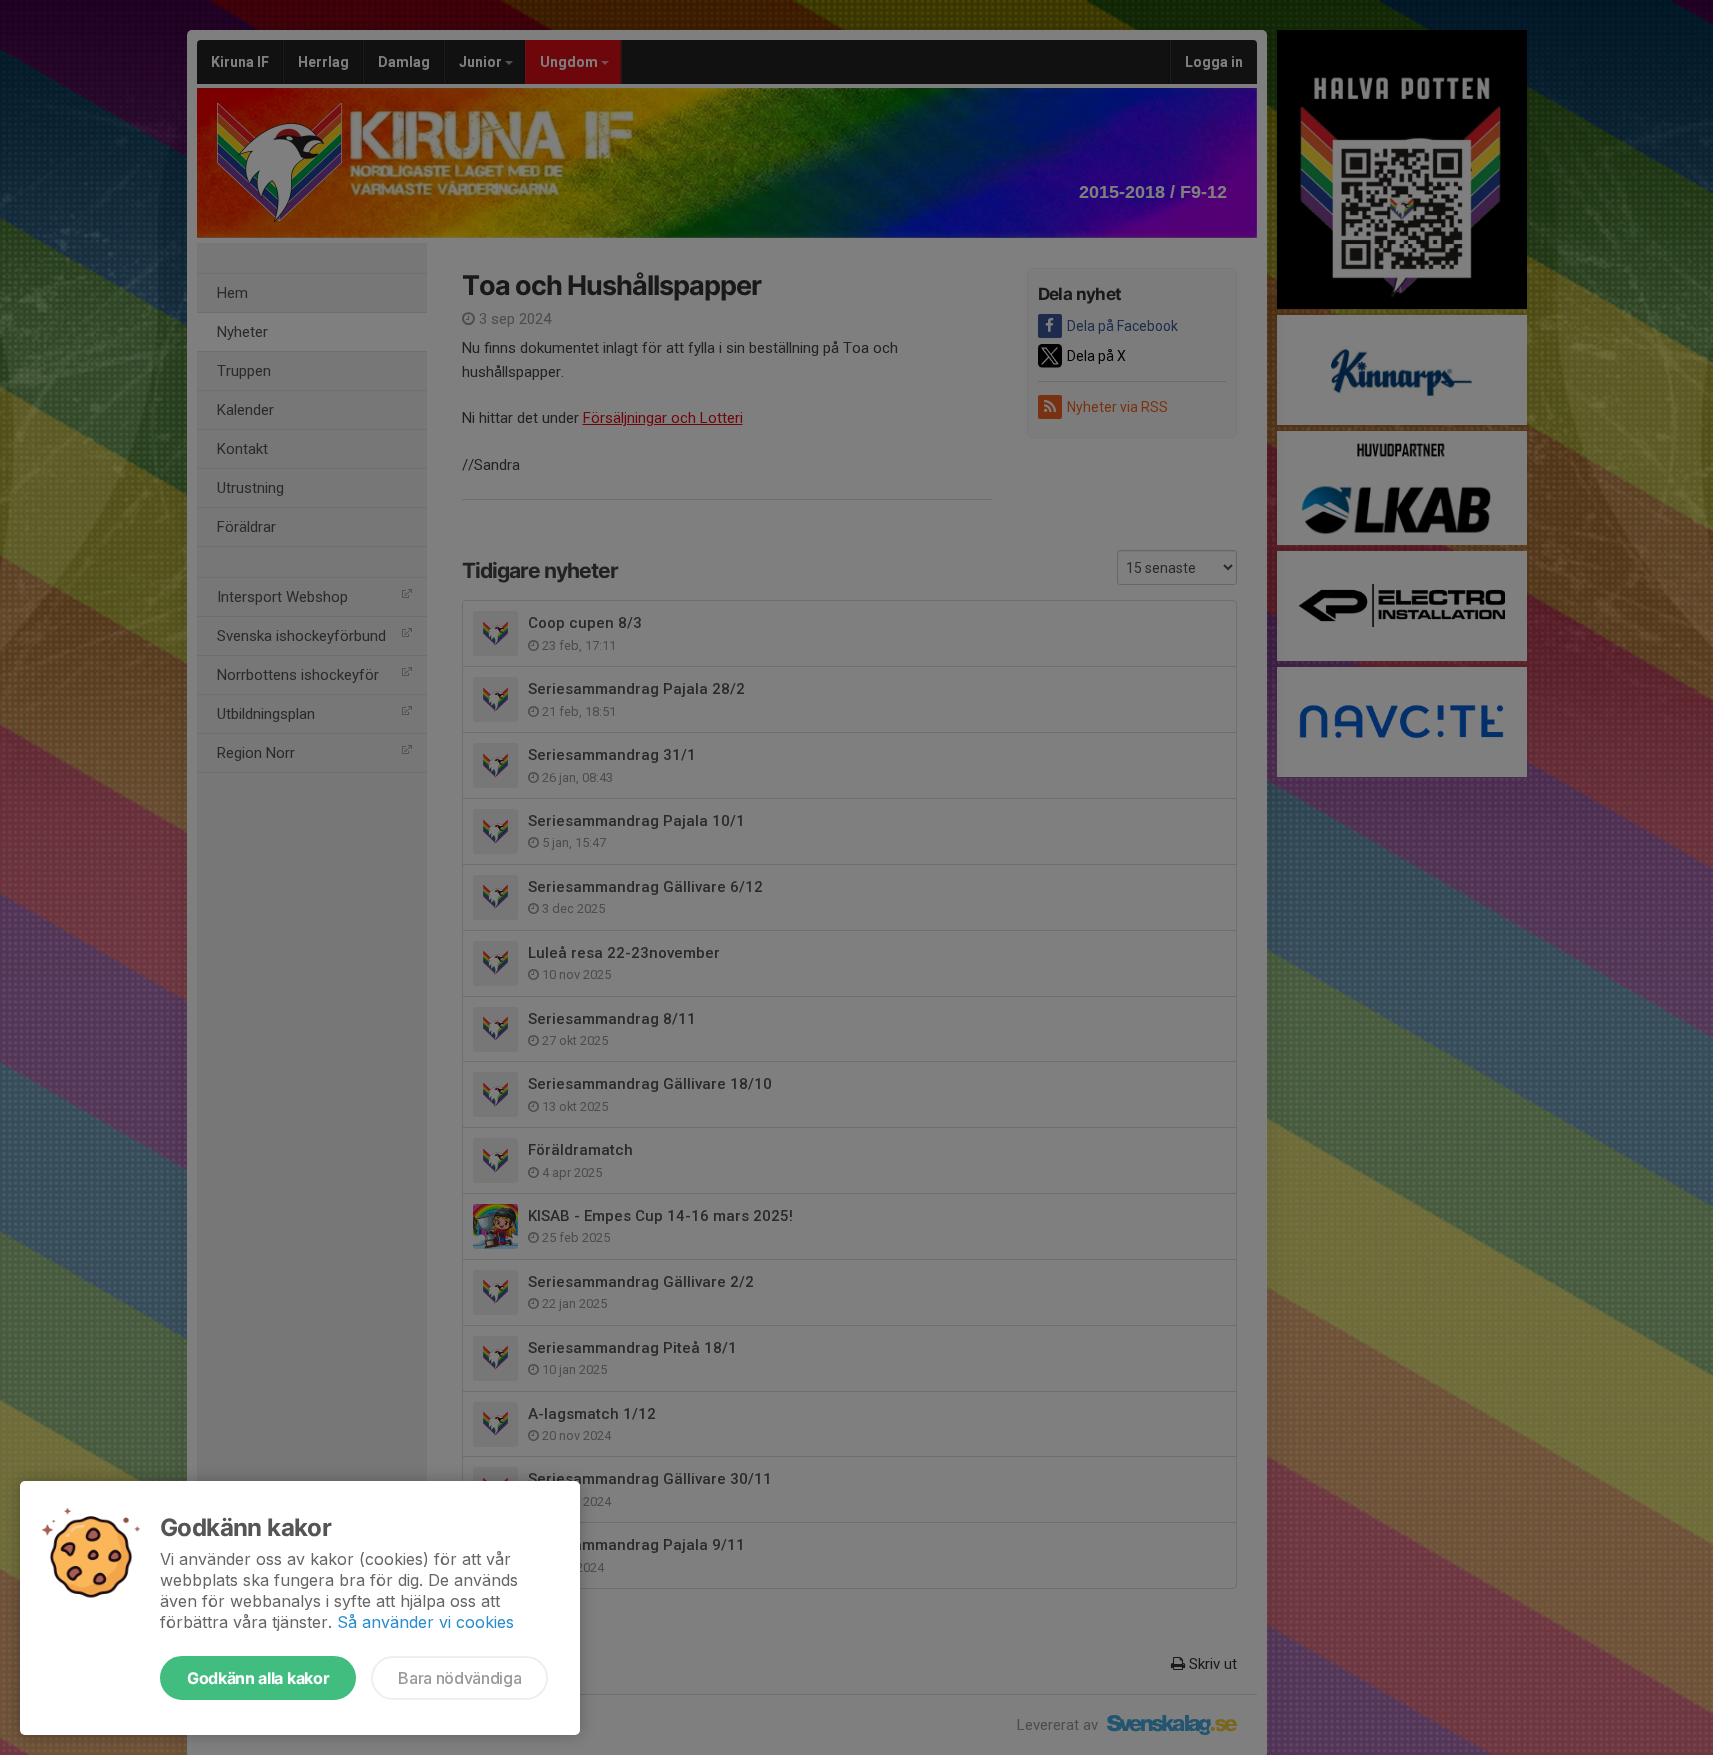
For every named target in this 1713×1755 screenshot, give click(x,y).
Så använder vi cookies (425, 1622)
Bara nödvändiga (459, 1678)
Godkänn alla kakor (258, 1678)
